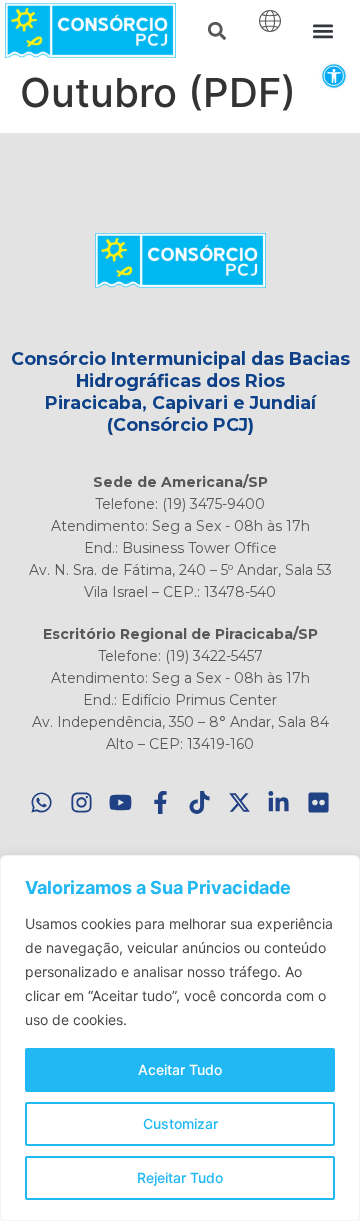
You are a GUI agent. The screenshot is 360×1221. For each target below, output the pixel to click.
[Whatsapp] (42, 802)
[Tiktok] (200, 802)
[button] (333, 75)
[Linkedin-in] (279, 802)
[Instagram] (81, 802)
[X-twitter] (239, 802)
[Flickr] (318, 802)
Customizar (180, 1123)
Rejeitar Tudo (180, 1177)
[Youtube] (121, 802)
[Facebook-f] (160, 802)
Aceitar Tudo (180, 1069)
